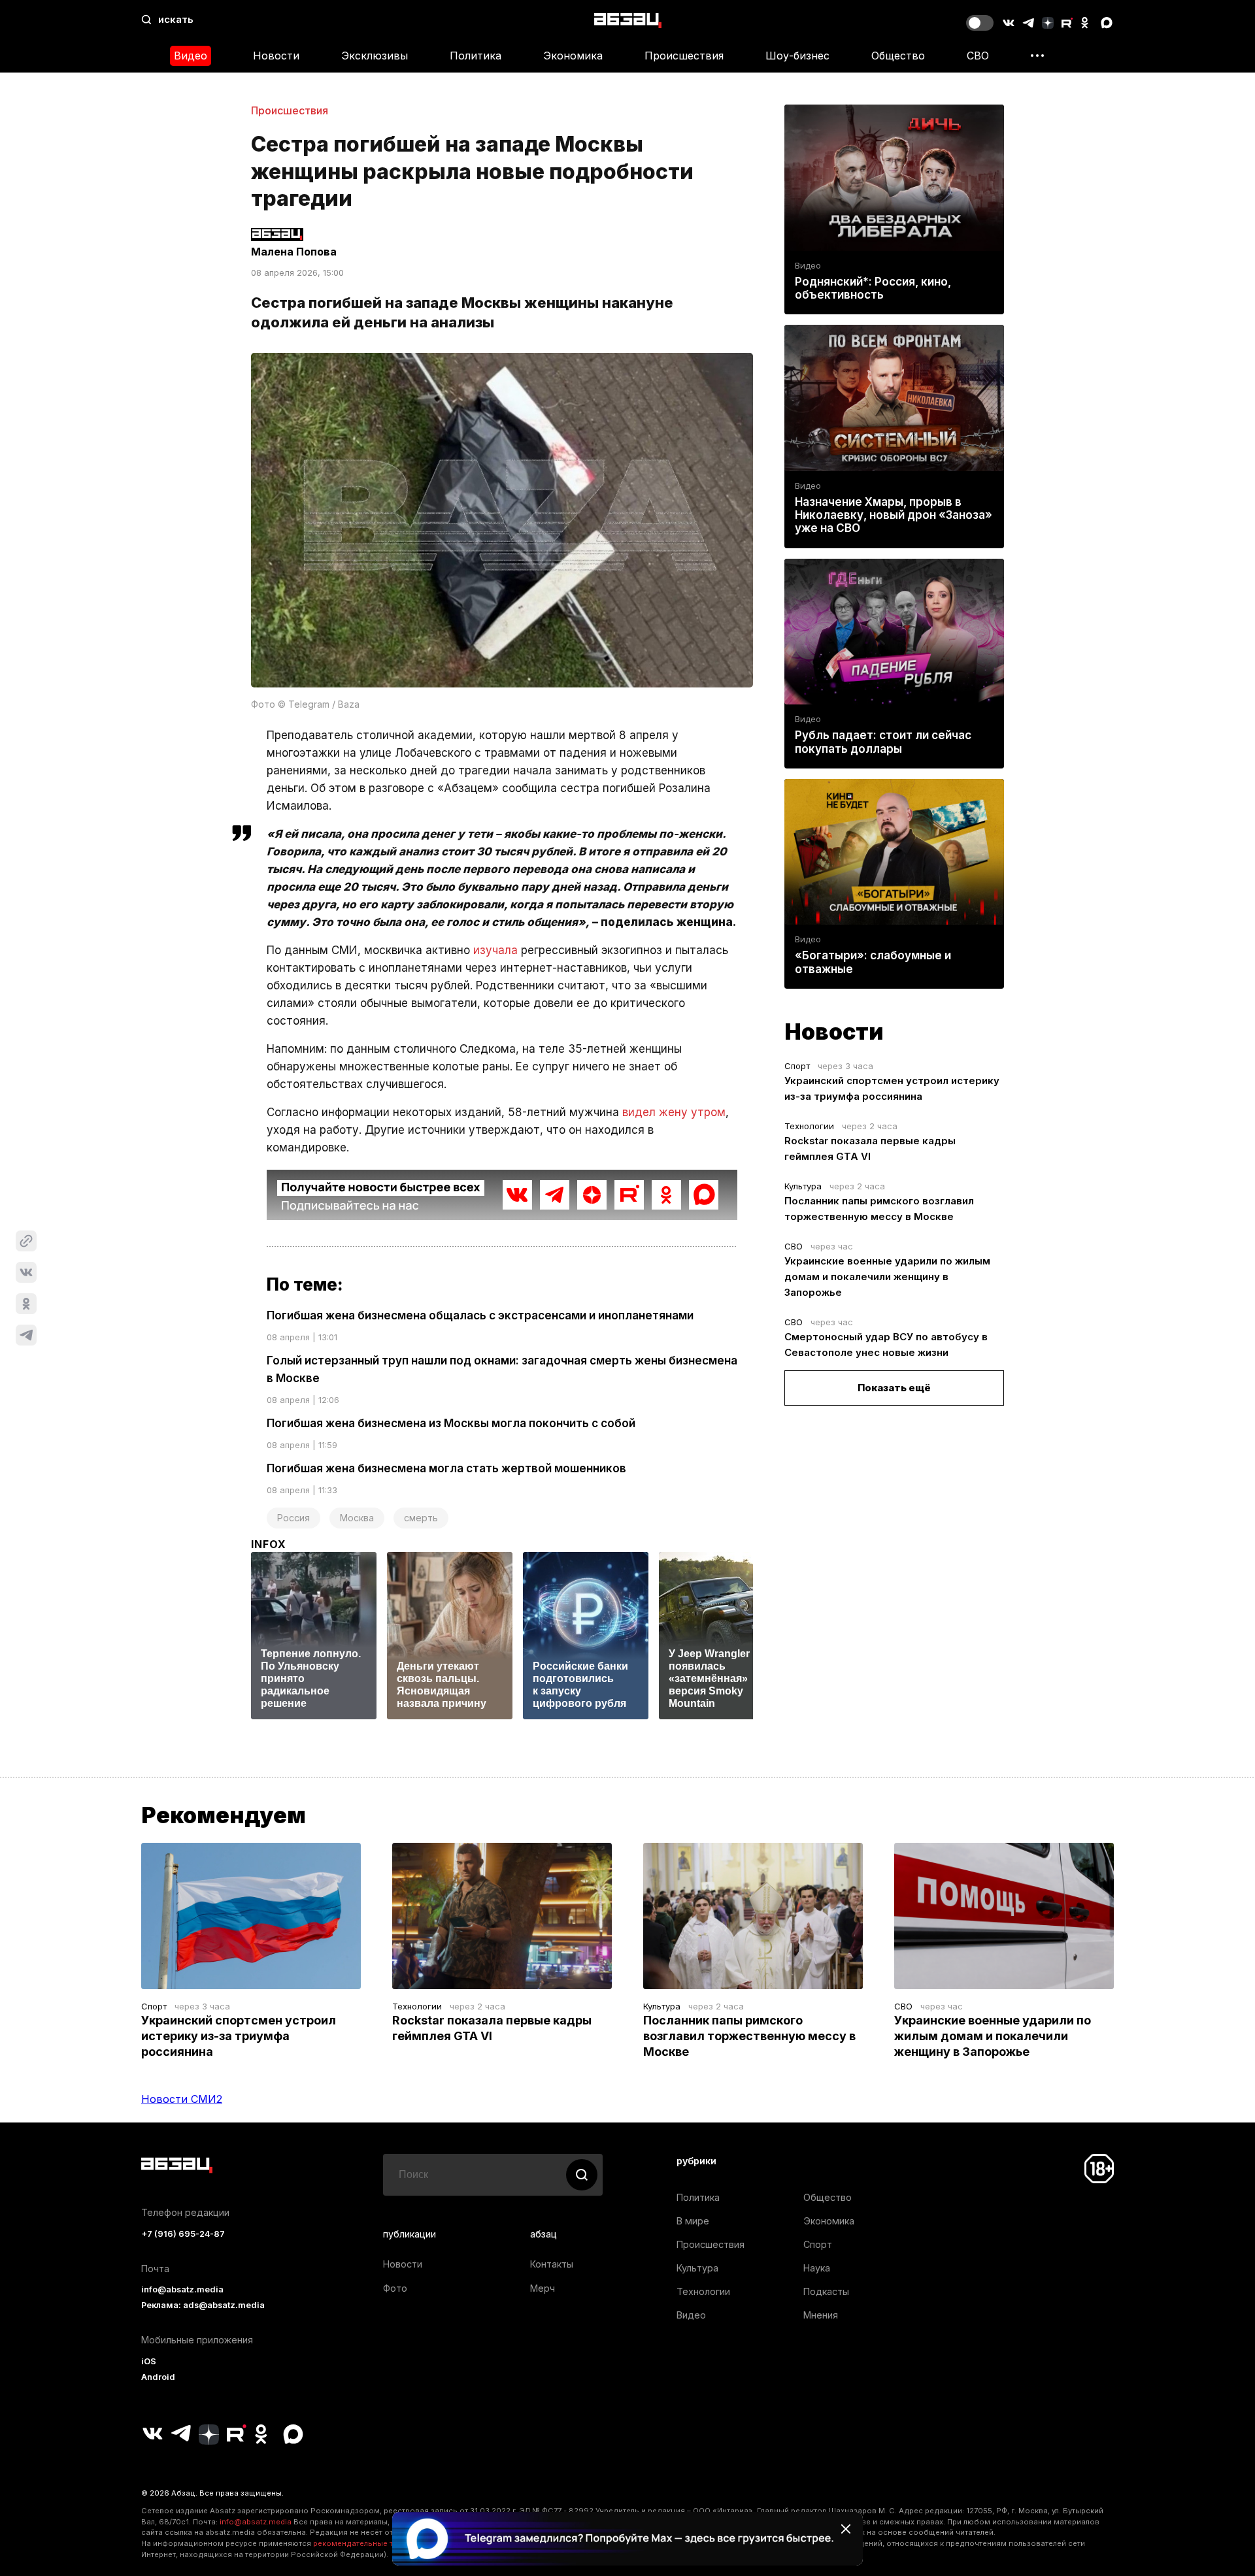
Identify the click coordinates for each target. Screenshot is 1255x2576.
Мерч (543, 2288)
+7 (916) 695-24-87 (183, 2234)
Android (158, 2377)
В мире (693, 2221)
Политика (476, 56)
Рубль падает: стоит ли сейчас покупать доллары (883, 742)
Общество (898, 56)
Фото (395, 2288)
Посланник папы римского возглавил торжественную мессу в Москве (749, 2036)
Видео (191, 56)
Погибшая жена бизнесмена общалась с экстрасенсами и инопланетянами (480, 1315)
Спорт (797, 1066)
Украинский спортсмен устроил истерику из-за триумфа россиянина (239, 2036)
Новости (276, 56)
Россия (293, 1518)
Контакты (552, 2264)
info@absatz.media (182, 2289)
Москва (357, 1518)
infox (269, 1544)
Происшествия (684, 56)
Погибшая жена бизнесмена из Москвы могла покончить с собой (451, 1423)
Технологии (809, 1126)
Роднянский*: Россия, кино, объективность (873, 288)
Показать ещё (894, 1388)
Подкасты (826, 2291)
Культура (803, 1186)
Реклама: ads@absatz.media (203, 2305)
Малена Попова (294, 252)
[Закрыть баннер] (846, 2529)
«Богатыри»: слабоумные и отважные (873, 962)
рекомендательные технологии (373, 2543)
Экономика (573, 56)
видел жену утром (674, 1112)
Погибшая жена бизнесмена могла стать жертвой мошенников (446, 1468)
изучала (495, 950)
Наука (817, 2268)
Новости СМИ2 (182, 2099)
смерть (421, 1518)
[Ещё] (1037, 56)
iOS (149, 2361)
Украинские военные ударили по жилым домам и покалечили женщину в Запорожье (887, 1277)
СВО (978, 56)
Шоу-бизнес (797, 56)
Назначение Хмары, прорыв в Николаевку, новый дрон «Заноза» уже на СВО (894, 515)
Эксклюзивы (375, 56)
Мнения (821, 2315)
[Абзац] (628, 20)
